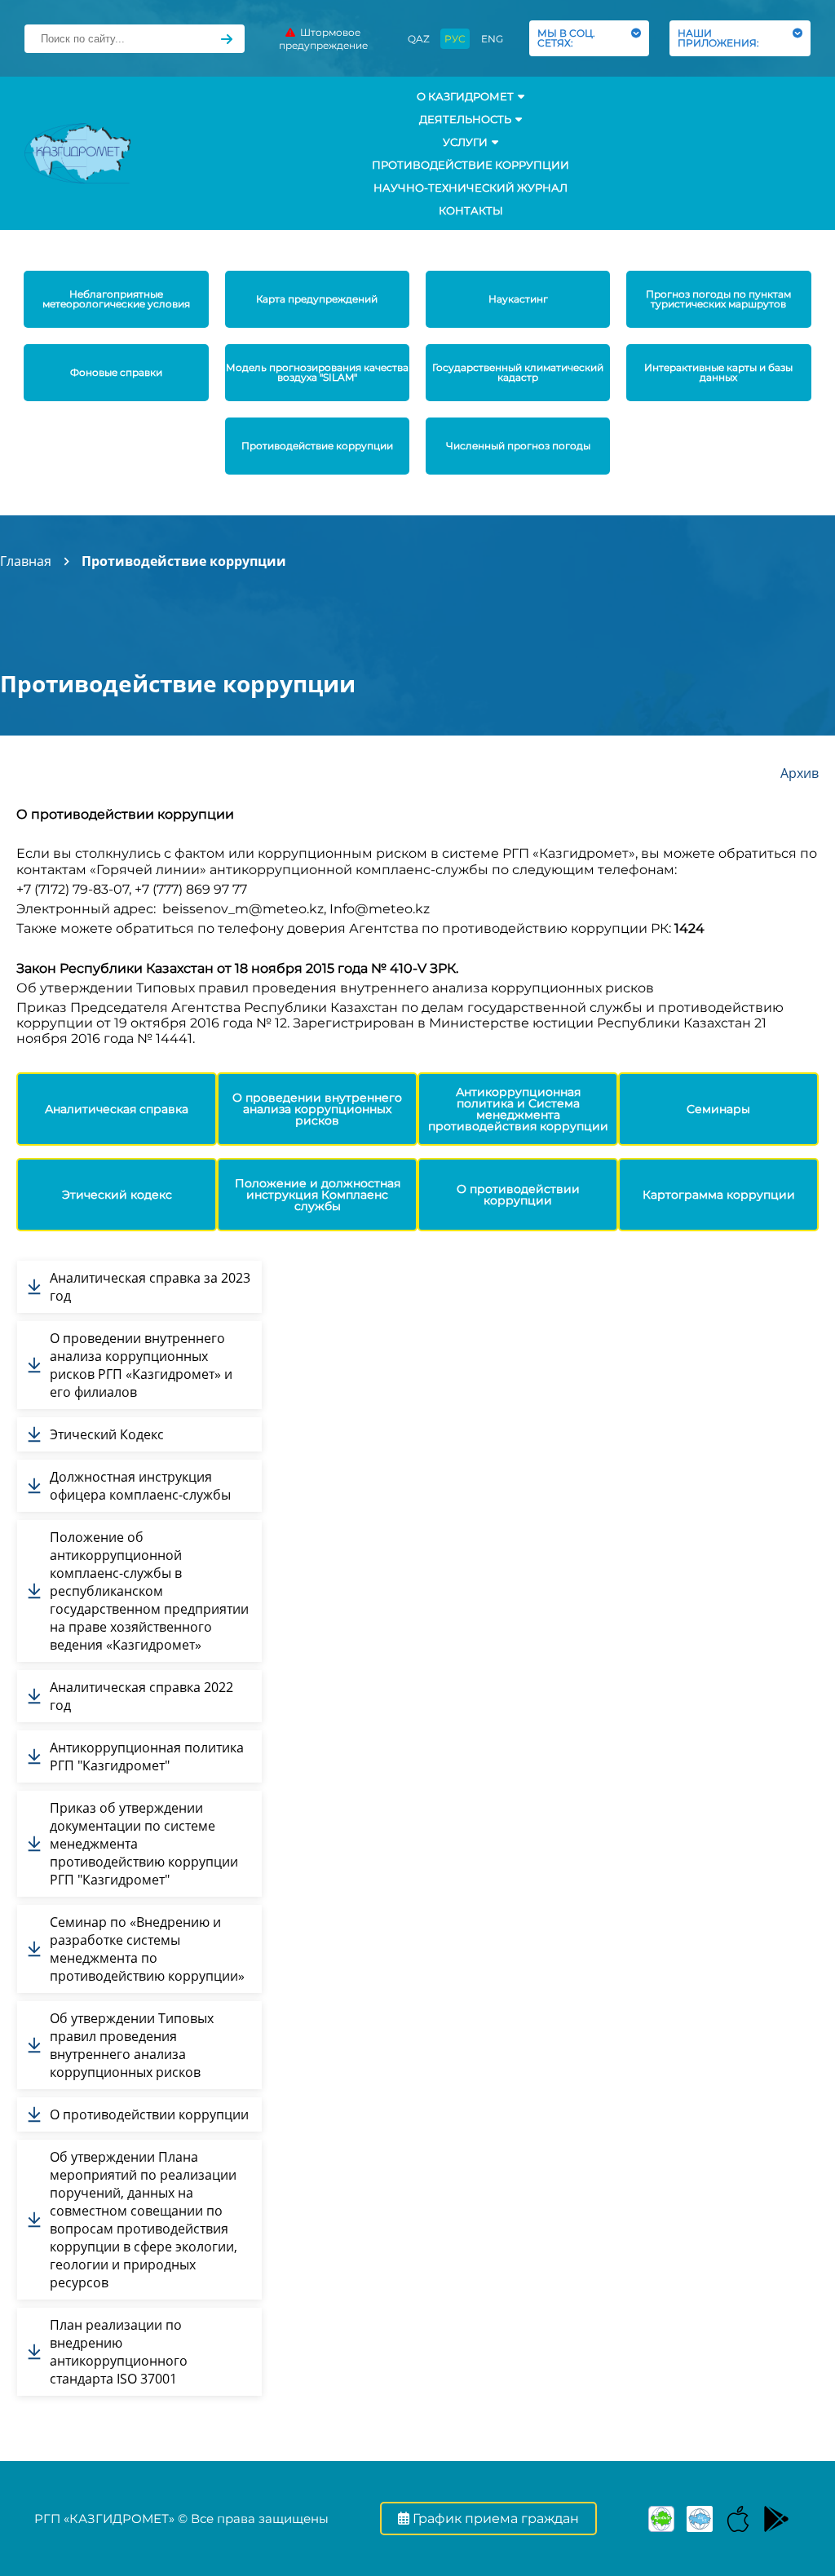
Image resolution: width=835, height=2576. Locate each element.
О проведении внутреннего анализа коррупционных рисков (317, 1109)
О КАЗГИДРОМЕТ (465, 96)
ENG (492, 39)
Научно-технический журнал (471, 188)
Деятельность (465, 119)
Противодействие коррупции (471, 165)
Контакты (471, 210)
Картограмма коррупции (719, 1195)
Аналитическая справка (117, 1109)
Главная (26, 561)
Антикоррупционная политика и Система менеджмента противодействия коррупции (518, 1109)
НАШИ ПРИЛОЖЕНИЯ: (721, 38)
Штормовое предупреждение (323, 39)
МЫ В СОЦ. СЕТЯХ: (566, 38)
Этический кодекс (117, 1195)
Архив (800, 773)
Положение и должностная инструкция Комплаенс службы (318, 1195)
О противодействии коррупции (518, 1195)
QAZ (419, 39)
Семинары (718, 1109)
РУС (455, 39)
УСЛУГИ (465, 142)
